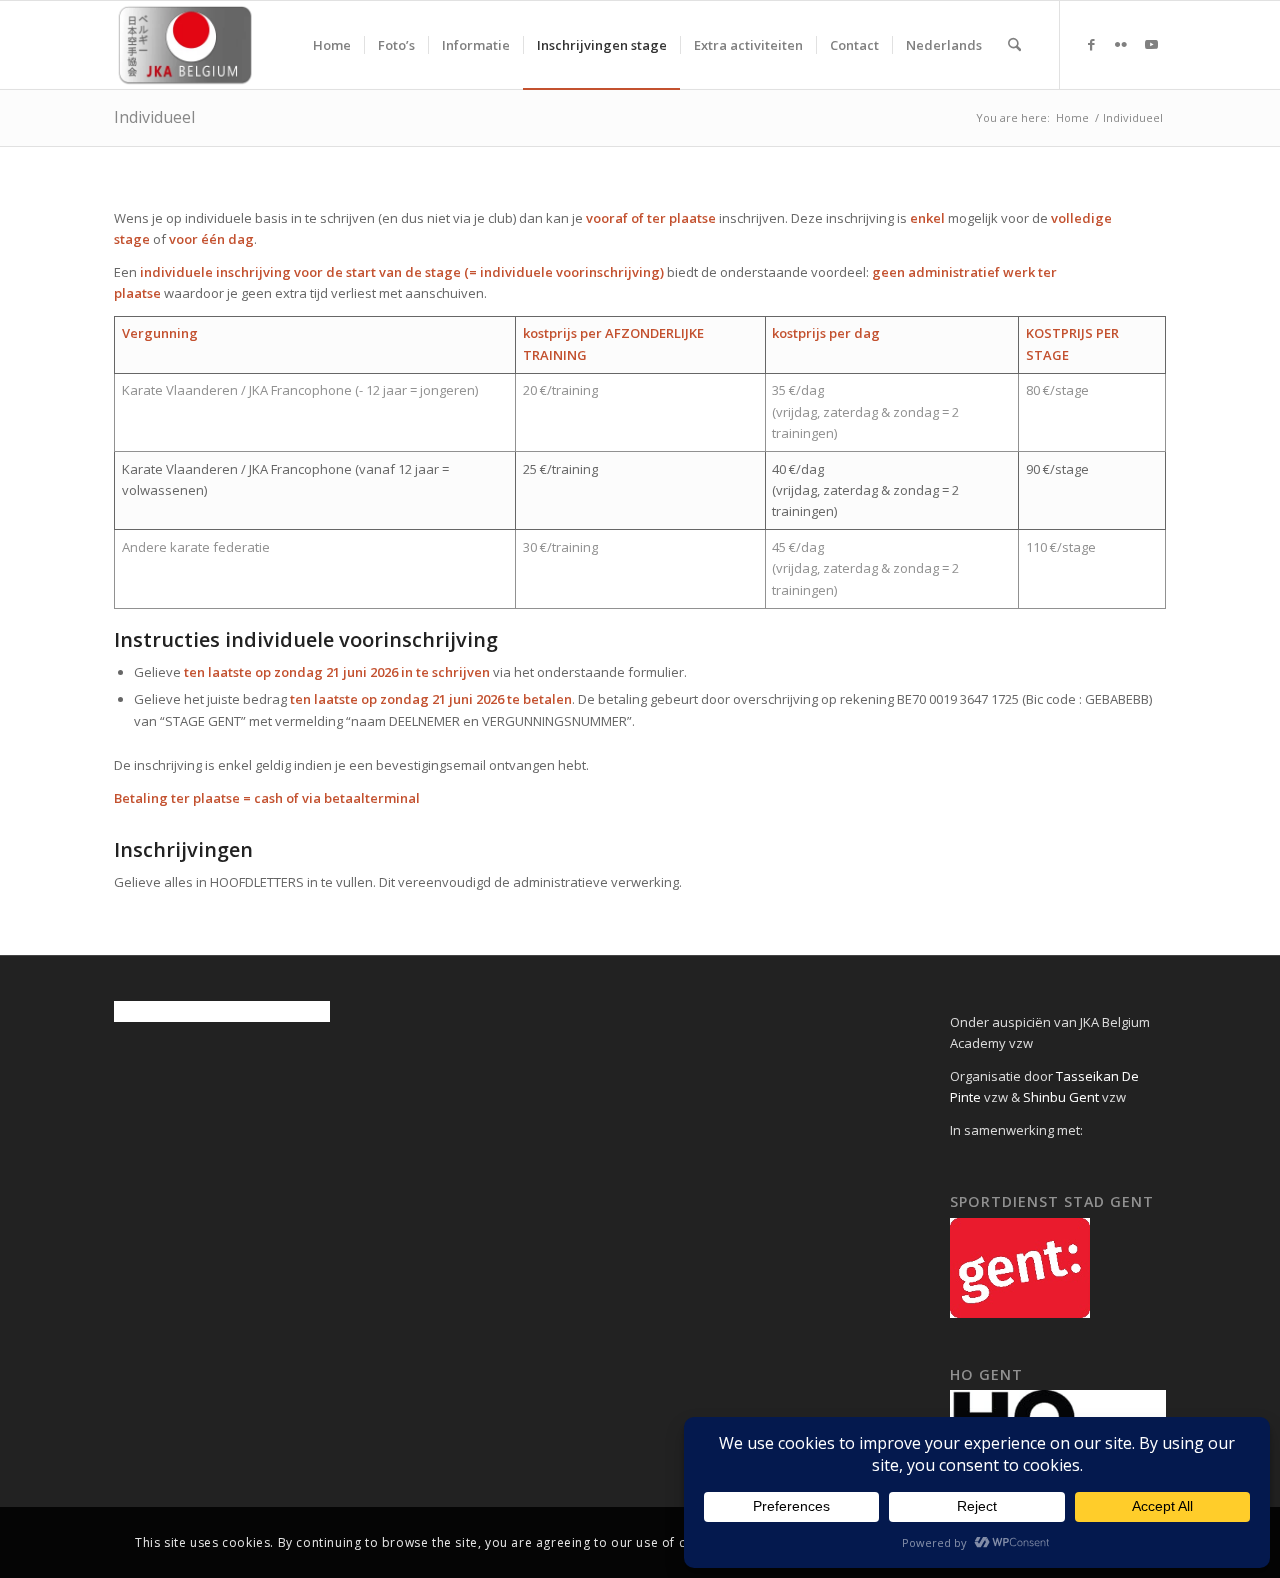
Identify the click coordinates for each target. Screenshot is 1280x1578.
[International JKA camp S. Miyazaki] (185, 45)
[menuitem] (332, 45)
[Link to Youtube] (1151, 44)
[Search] (1014, 45)
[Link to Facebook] (1091, 44)
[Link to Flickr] (1121, 44)
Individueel (154, 117)
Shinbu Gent (1061, 1097)
